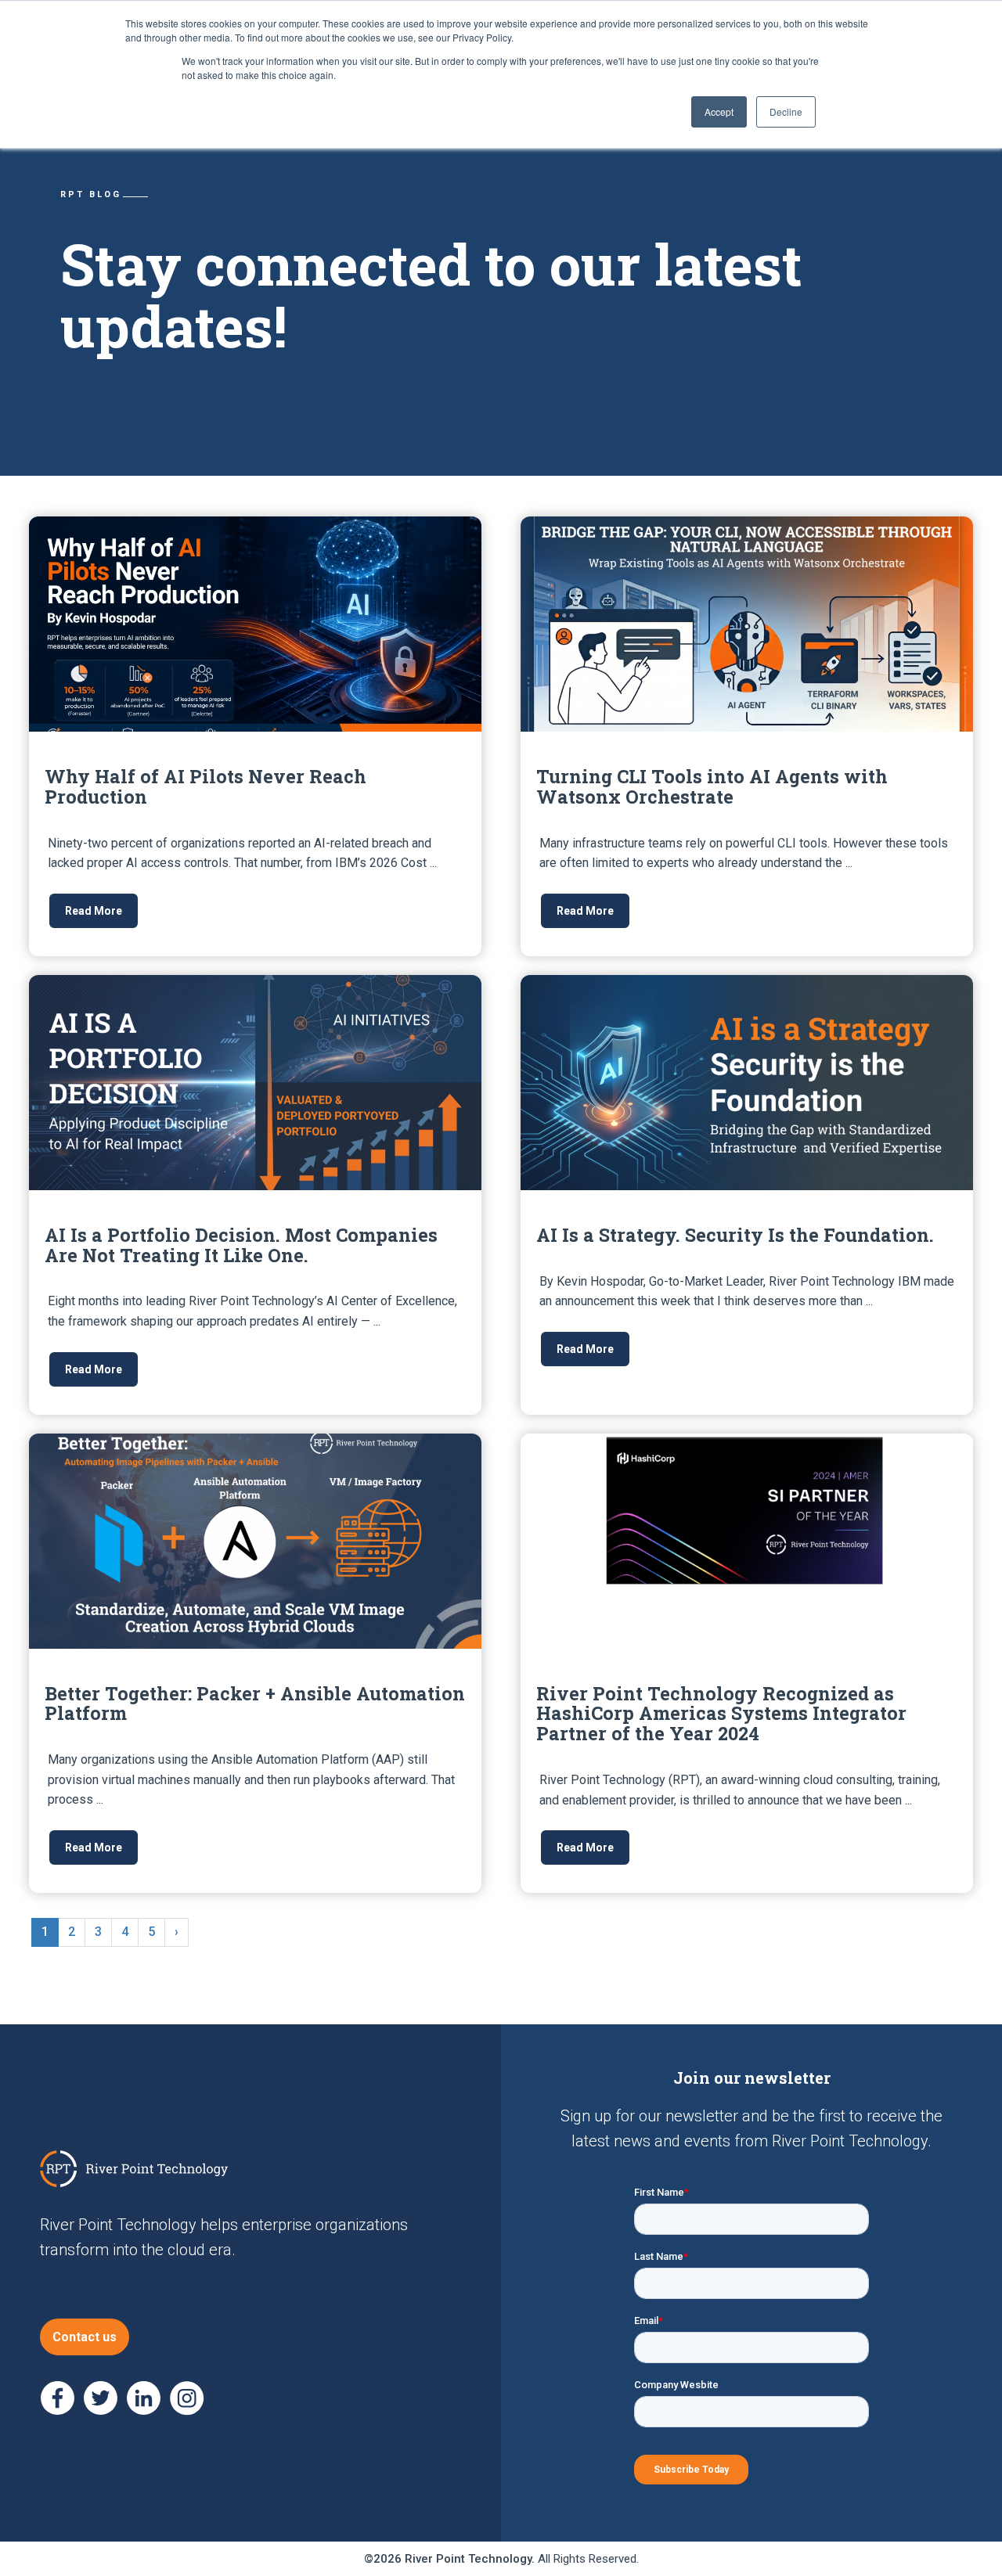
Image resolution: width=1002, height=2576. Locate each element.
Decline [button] (786, 112)
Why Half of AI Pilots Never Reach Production (205, 786)
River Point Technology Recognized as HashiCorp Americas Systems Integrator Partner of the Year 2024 (721, 1713)
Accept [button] (719, 112)
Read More (94, 911)
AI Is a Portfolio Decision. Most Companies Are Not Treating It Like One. (241, 1245)
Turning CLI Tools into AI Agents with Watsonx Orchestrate (712, 786)
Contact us (85, 2337)
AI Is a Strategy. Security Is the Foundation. (735, 1234)
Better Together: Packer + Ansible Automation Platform (255, 1703)
